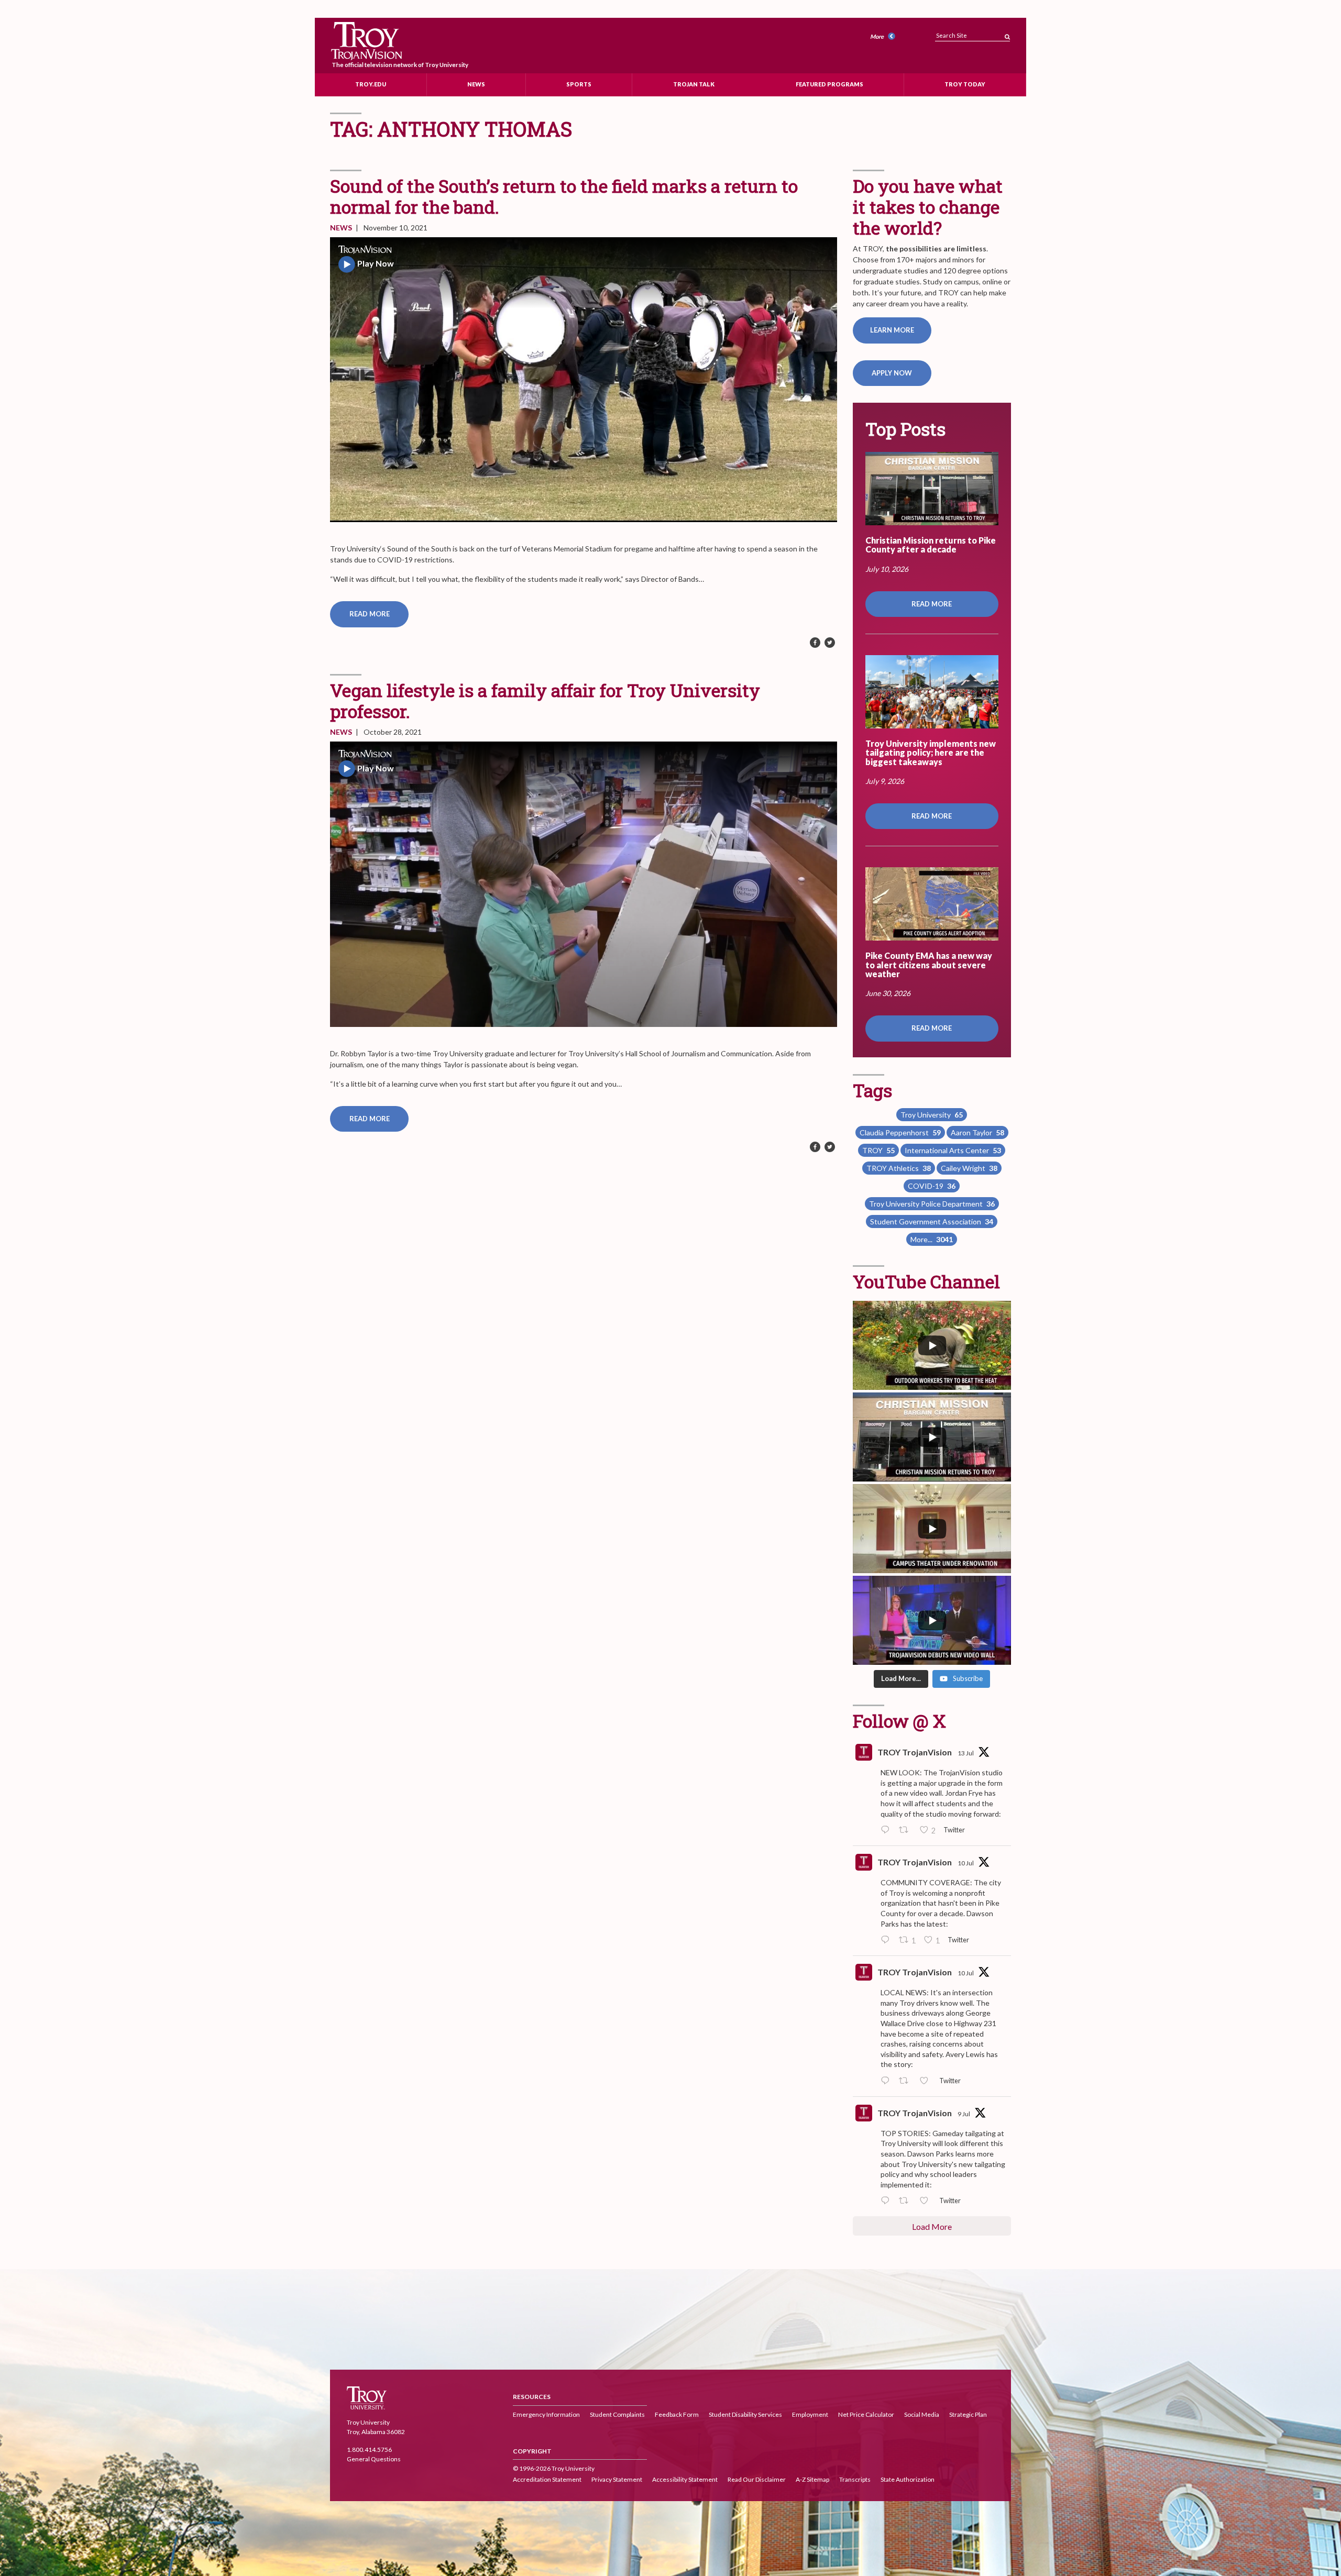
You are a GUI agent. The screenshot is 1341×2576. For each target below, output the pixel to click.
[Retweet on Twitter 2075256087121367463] (906, 2201)
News (476, 84)
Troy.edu (371, 84)
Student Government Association (932, 1221)
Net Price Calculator (866, 2414)
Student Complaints (617, 2414)
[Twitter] (830, 643)
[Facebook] (815, 643)
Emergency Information (546, 2414)
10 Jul (966, 1863)
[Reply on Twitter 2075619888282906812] (887, 2081)
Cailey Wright (969, 1168)
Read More (370, 614)
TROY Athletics (899, 1168)
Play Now (376, 263)
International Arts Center (953, 1150)
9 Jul (964, 2114)
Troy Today (965, 84)
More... (932, 1239)
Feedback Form (677, 2414)
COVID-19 (932, 1186)
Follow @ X (899, 1721)
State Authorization (908, 2479)
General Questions (374, 2459)
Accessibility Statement (685, 2479)
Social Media (922, 2414)
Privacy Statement (617, 2479)
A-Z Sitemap (812, 2479)
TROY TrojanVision (915, 1752)
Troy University (932, 1115)
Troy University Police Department (932, 1204)
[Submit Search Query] (1007, 34)
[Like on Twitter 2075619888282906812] (927, 2081)
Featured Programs (829, 84)
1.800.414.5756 (369, 2450)
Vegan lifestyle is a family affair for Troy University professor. (545, 700)
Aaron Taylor (977, 1132)
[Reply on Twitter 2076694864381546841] (887, 1830)
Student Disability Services (745, 2414)
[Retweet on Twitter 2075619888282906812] (906, 2081)
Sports (579, 84)
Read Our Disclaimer (757, 2479)
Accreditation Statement (547, 2479)
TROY (878, 1150)
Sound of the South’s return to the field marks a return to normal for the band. (564, 196)
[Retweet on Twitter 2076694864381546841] (906, 1830)
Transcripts (855, 2479)
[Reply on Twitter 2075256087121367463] (887, 2201)
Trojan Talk (694, 84)
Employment (810, 2414)
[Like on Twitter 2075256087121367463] (927, 2201)
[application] (584, 380)
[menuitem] (884, 37)
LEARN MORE (892, 330)
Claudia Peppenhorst (900, 1132)
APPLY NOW (892, 373)
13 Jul (966, 1753)
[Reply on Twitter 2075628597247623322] (887, 1940)
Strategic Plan (968, 2414)
